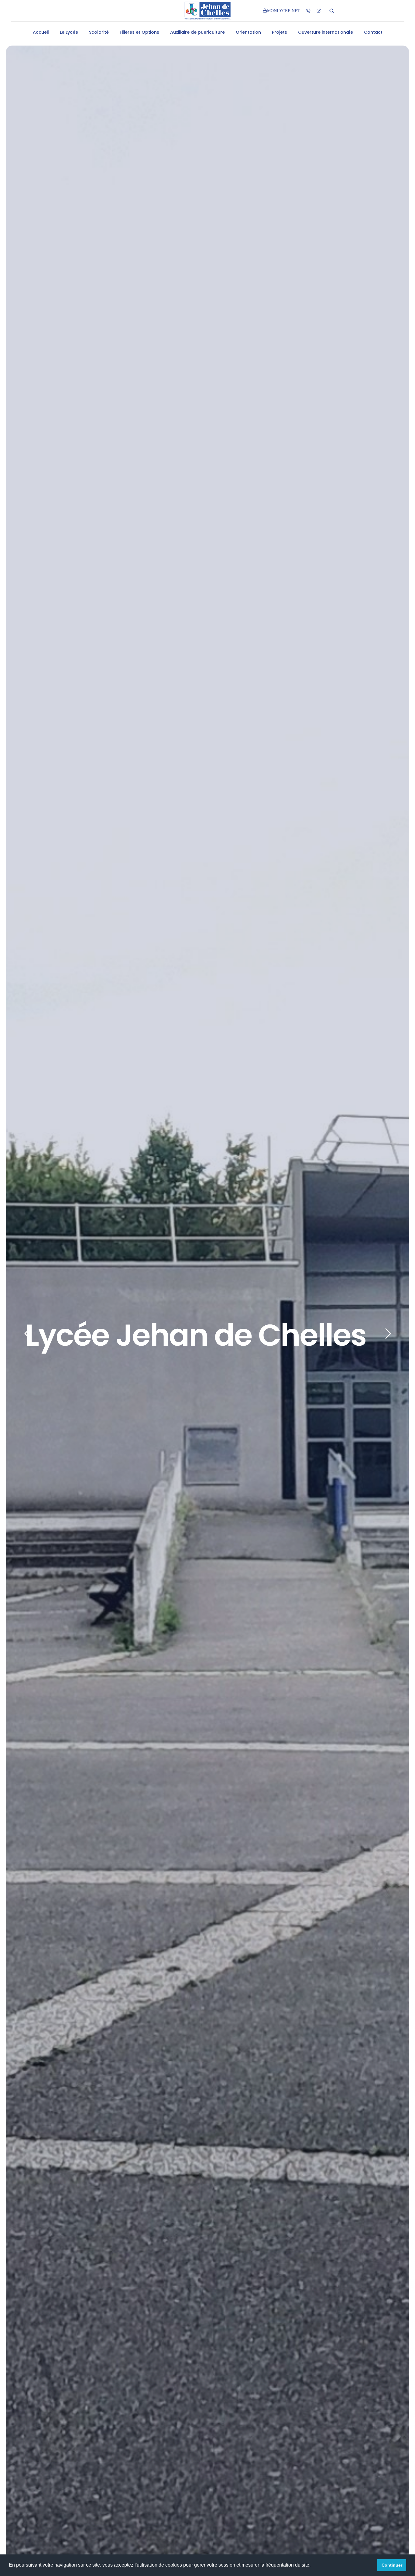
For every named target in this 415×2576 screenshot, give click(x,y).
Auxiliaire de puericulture (197, 32)
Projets (280, 32)
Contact (373, 32)
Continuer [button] (392, 2565)
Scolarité (99, 32)
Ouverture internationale (326, 32)
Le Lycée (69, 32)
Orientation (248, 32)
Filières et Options (139, 32)
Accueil (41, 32)
